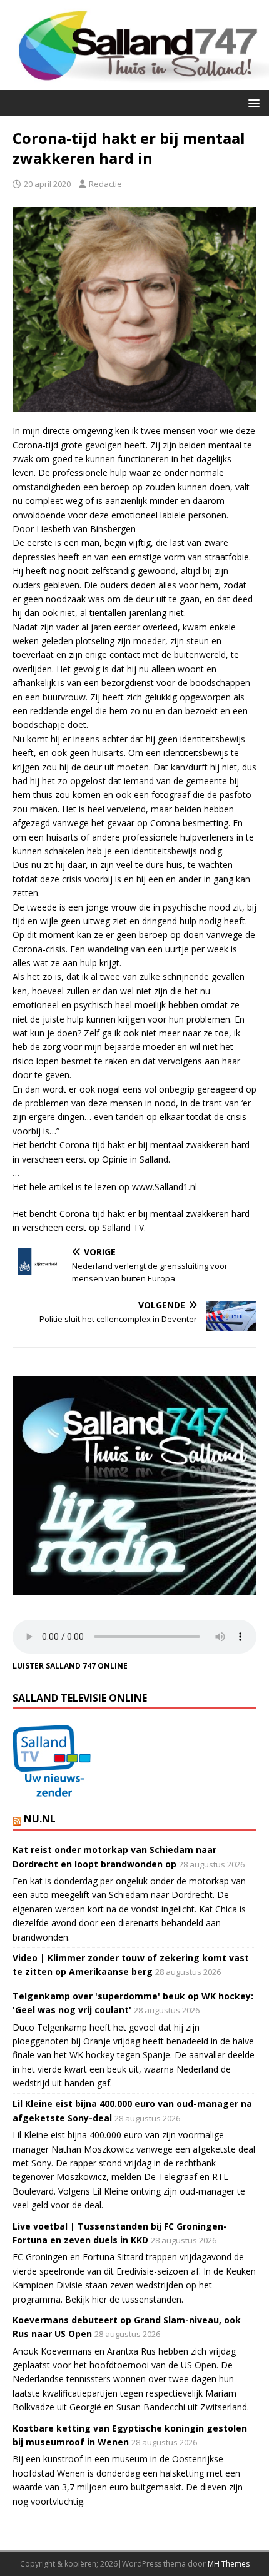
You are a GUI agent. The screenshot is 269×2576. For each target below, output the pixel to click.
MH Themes (229, 2564)
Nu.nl (40, 1819)
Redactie (105, 184)
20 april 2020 (47, 184)
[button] (252, 102)
